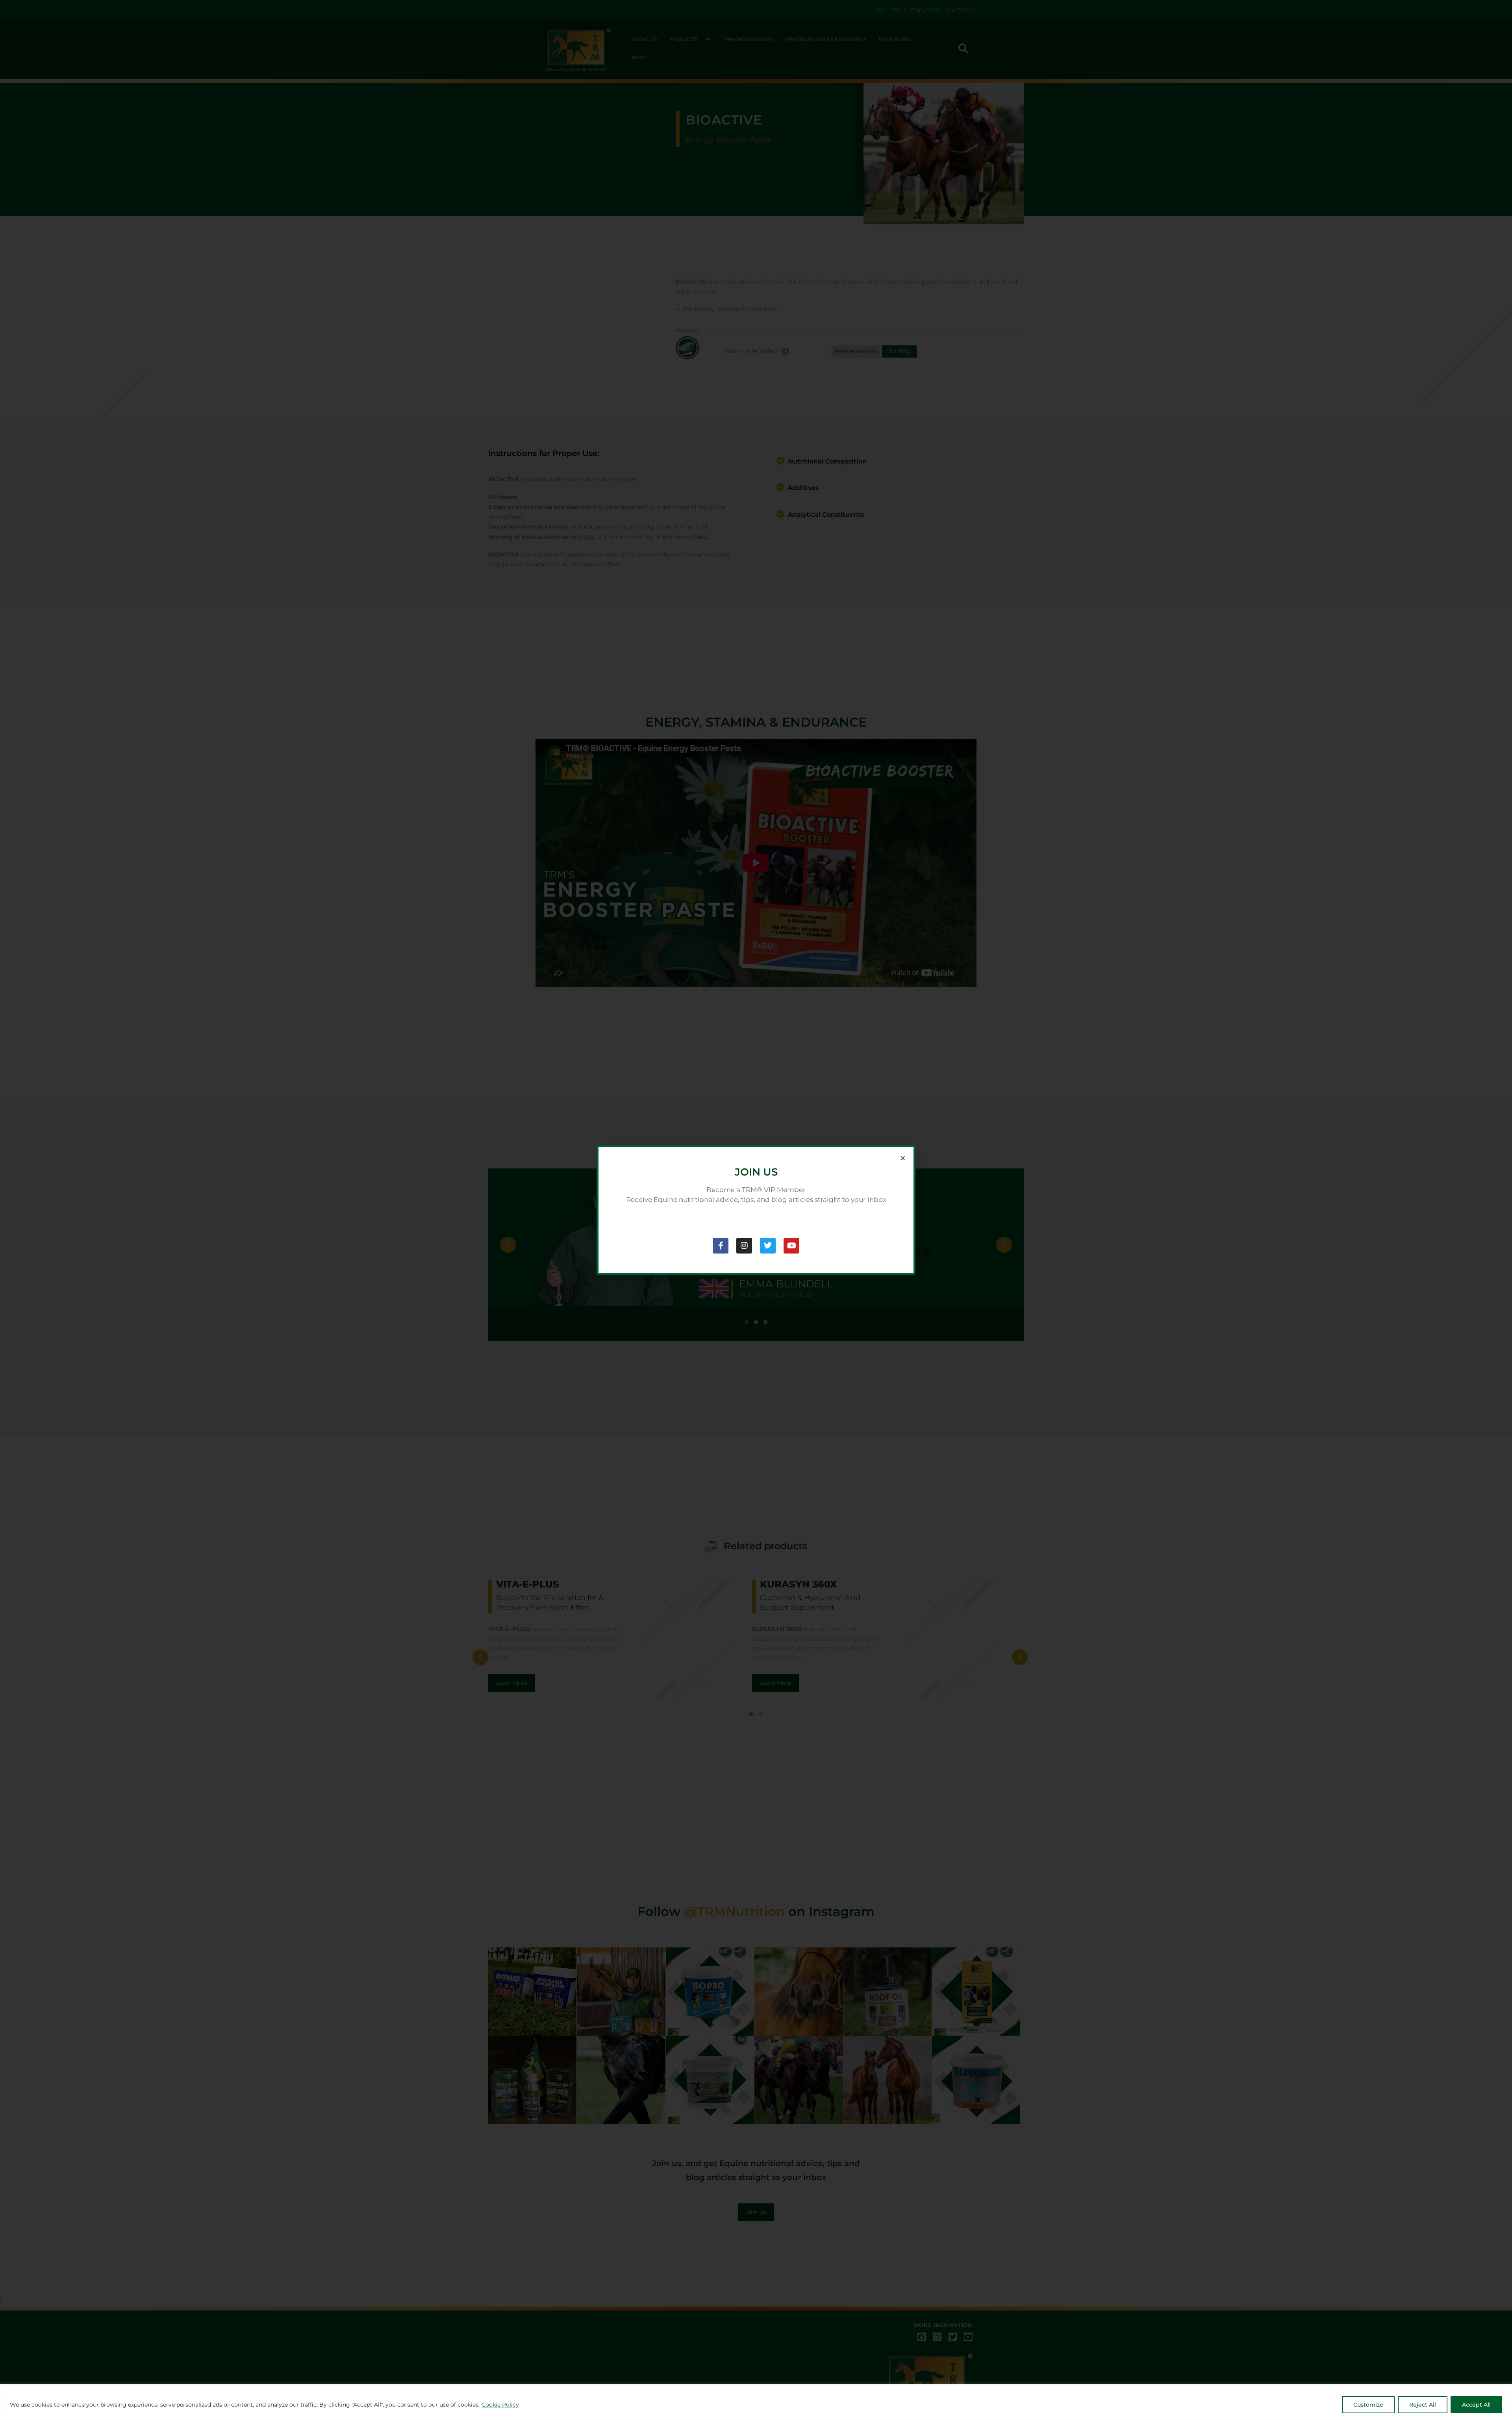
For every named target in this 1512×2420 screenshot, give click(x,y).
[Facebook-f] (721, 1246)
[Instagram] (744, 1246)
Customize (1368, 2405)
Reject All (1423, 2405)
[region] (756, 2402)
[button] (903, 1158)
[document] (756, 1210)
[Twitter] (768, 1246)
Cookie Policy (500, 2405)
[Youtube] (791, 1246)
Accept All (1476, 2405)
